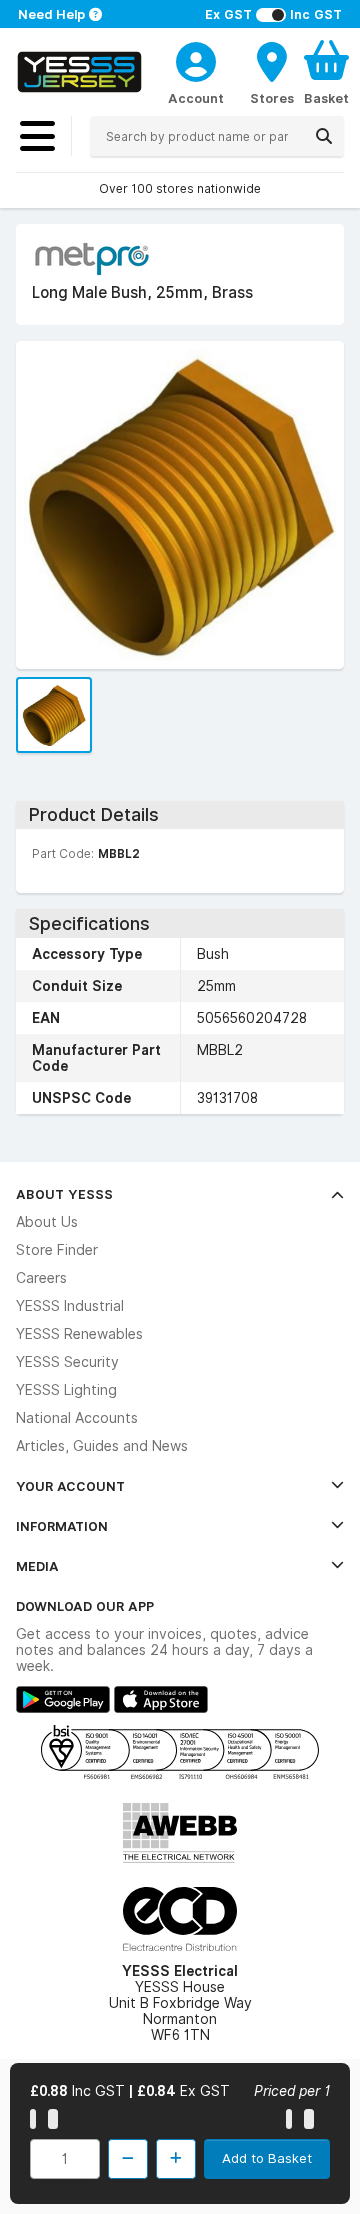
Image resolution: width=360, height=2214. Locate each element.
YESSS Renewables (79, 1334)
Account (196, 98)
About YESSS (64, 1194)
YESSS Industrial (70, 1306)
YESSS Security (67, 1362)
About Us (47, 1222)
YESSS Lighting (66, 1390)
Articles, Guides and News (102, 1446)
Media (37, 1566)
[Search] (324, 136)
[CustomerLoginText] (196, 59)
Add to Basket (267, 2158)
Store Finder (57, 1250)
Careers (41, 1278)
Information (62, 1526)
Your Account (70, 1486)
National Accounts (77, 1418)
